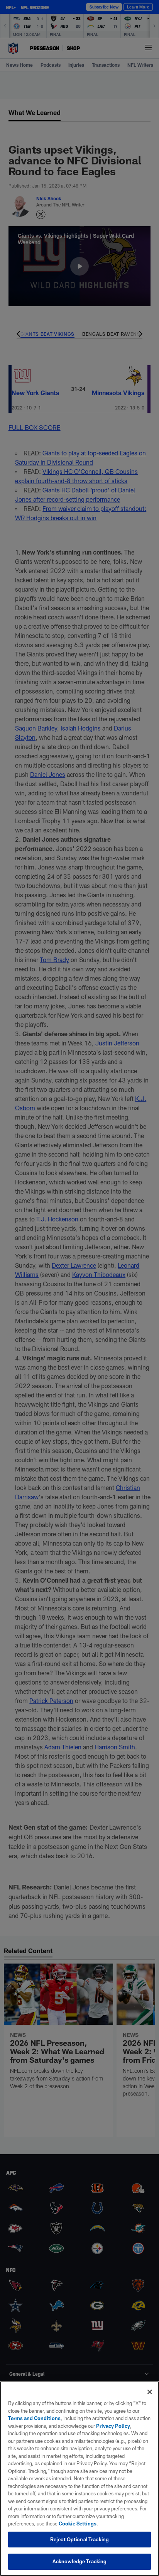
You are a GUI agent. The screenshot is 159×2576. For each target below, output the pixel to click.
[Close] (150, 2392)
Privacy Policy (113, 2426)
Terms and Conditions (34, 2418)
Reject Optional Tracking (79, 2539)
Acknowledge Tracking (80, 2561)
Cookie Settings (78, 2524)
